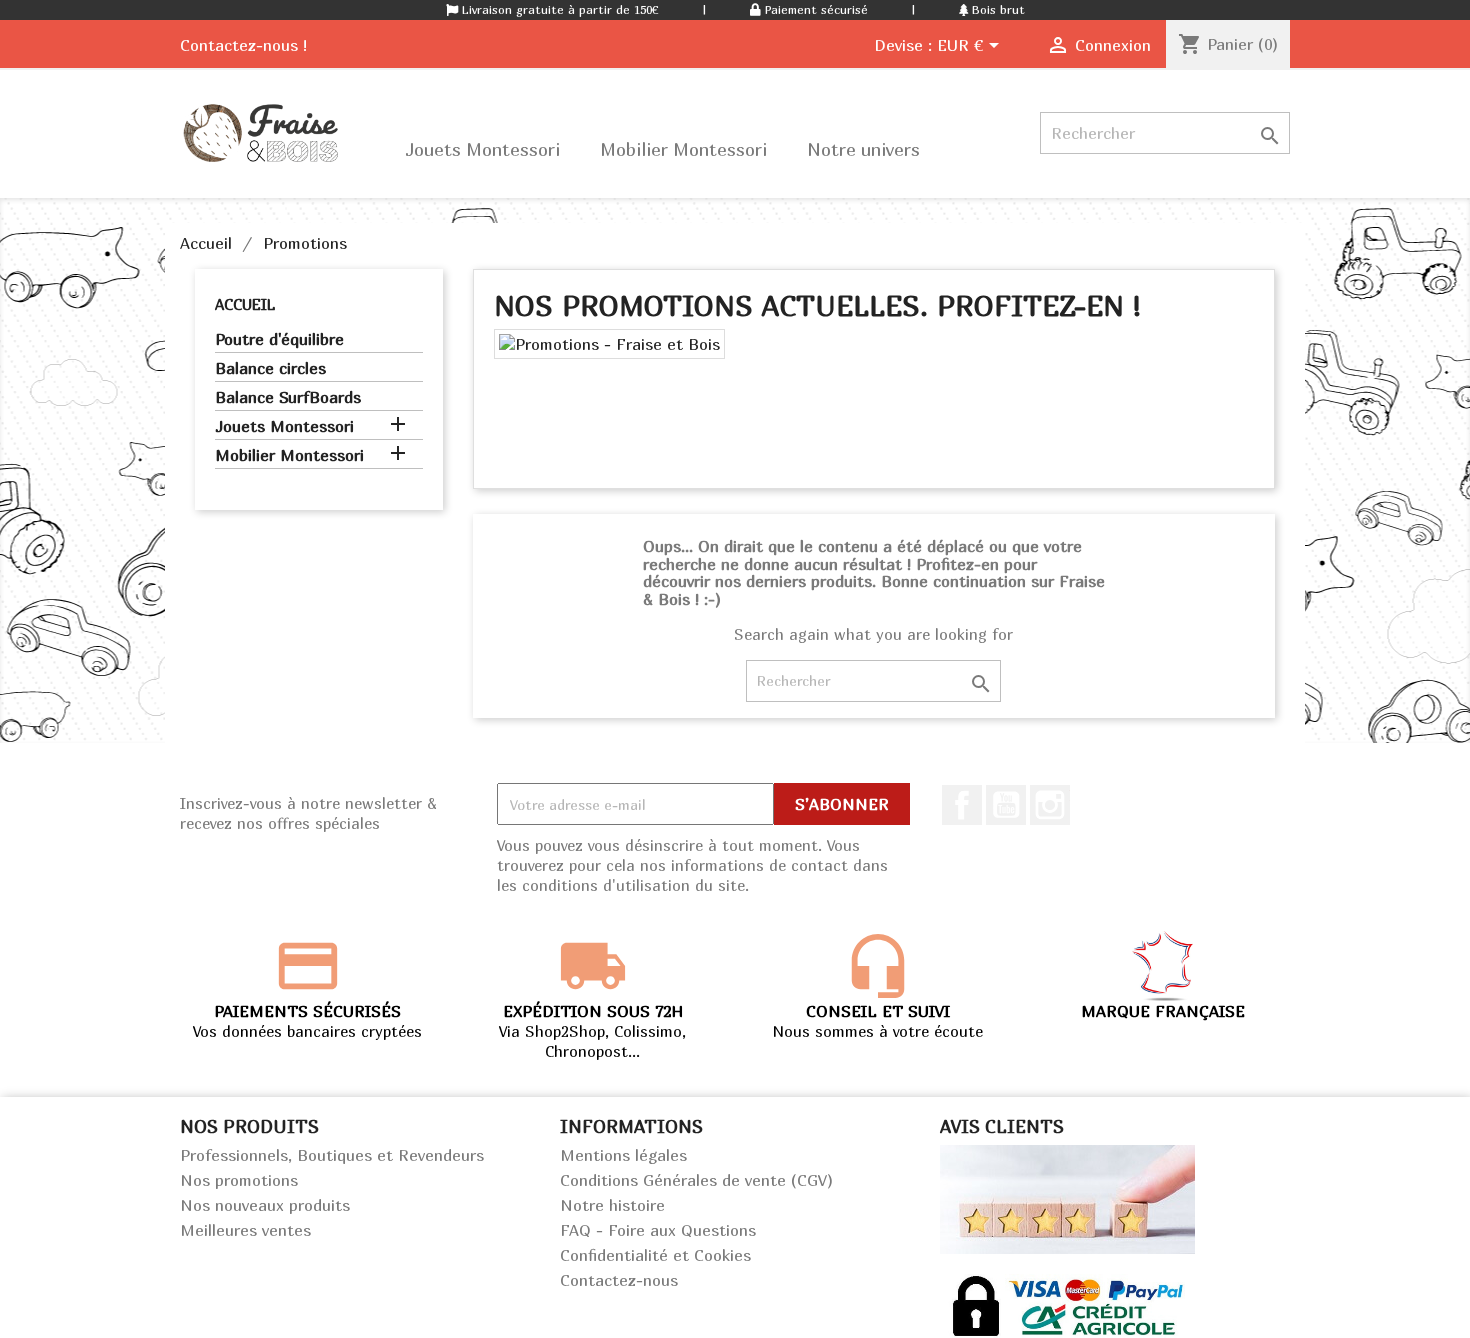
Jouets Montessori (284, 426)
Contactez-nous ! (243, 45)
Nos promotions (239, 1180)
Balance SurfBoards (288, 397)
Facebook (962, 805)
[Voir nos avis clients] (1067, 1198)
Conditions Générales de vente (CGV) (696, 1180)
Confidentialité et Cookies (655, 1255)
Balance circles (270, 368)
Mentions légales (623, 1155)
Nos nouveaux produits (265, 1205)
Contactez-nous (619, 1280)
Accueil (245, 304)
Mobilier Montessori (289, 455)
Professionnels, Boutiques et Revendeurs (332, 1155)
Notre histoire (612, 1205)
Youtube (1006, 805)
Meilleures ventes (245, 1230)
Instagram (1050, 805)
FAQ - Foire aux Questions (658, 1230)
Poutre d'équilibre (279, 339)
